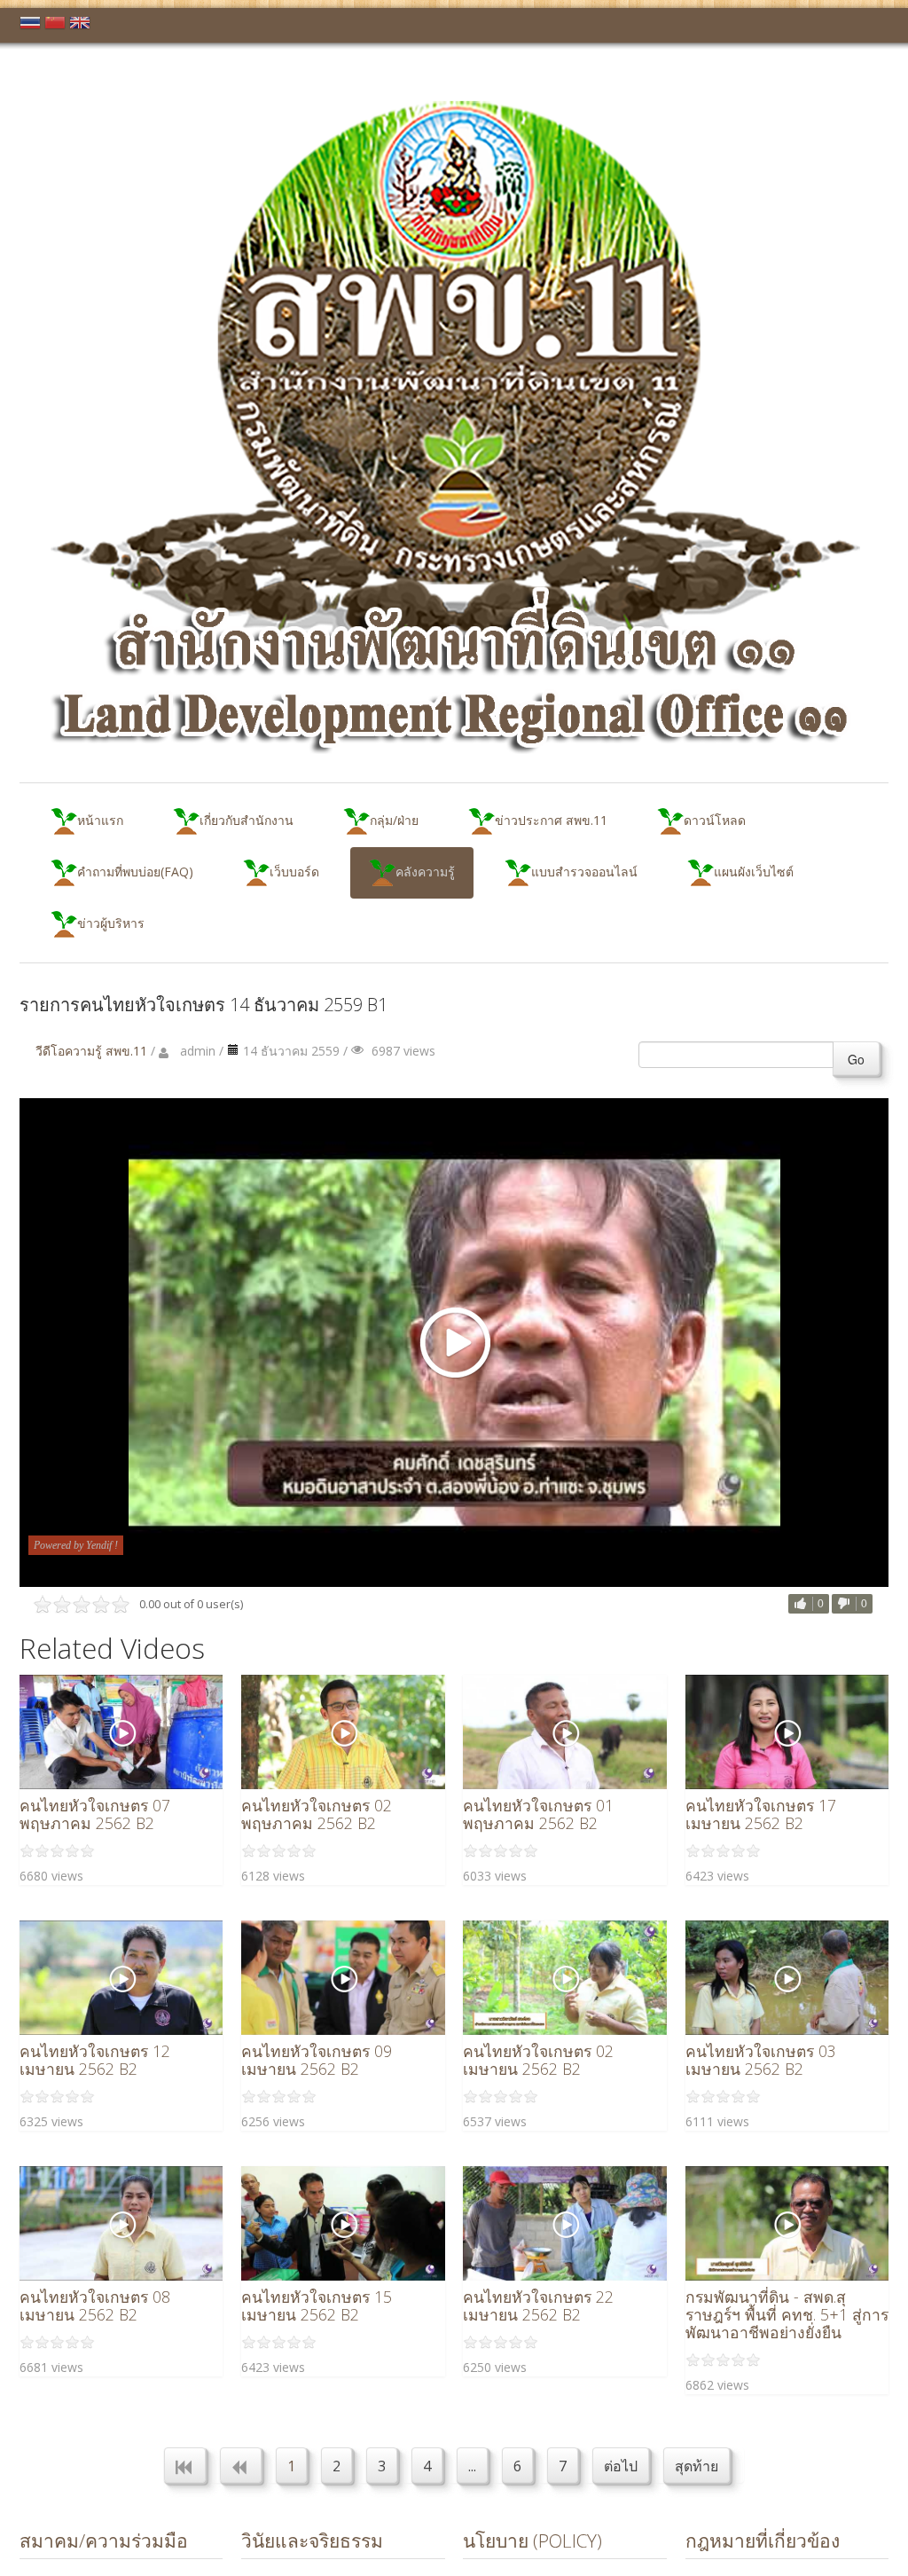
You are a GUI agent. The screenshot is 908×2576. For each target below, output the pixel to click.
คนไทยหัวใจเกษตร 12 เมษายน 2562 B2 (95, 2060)
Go (856, 1059)
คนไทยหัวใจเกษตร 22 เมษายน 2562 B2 (538, 2305)
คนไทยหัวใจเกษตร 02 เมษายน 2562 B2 (538, 2060)
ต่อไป (621, 2466)
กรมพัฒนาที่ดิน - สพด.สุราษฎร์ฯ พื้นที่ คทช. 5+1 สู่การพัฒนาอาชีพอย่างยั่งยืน (787, 2314)
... (472, 2466)
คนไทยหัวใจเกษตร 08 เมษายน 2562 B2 (95, 2305)
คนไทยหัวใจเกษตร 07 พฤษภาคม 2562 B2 (95, 1814)
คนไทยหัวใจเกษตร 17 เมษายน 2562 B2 (761, 1814)
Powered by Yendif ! (76, 1545)
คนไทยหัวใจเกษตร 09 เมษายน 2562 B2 (317, 2060)
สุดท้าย (697, 2466)
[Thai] (30, 26)
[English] (80, 26)
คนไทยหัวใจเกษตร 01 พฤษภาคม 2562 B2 (538, 1814)
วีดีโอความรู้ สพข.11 (91, 1051)
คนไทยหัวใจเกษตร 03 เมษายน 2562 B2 (761, 2060)
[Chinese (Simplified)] (55, 26)
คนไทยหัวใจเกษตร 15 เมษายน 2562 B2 (317, 2305)
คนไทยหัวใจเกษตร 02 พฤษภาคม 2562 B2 (317, 1814)
